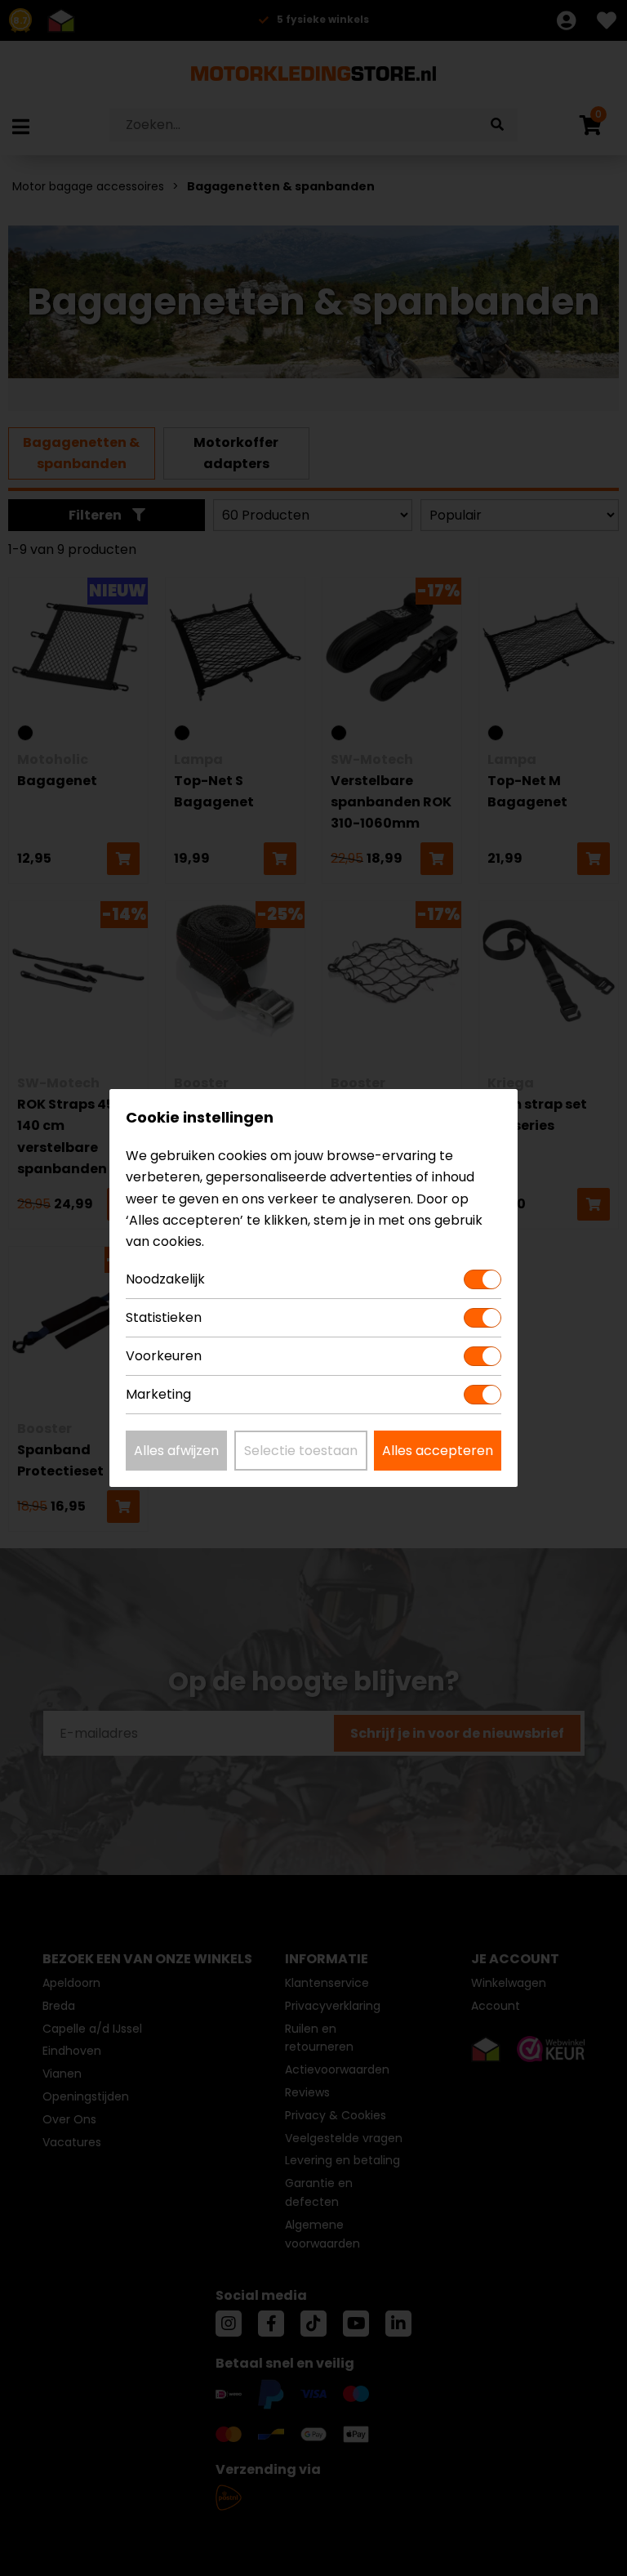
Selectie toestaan (301, 1451)
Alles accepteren (438, 1451)
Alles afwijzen (176, 1451)
